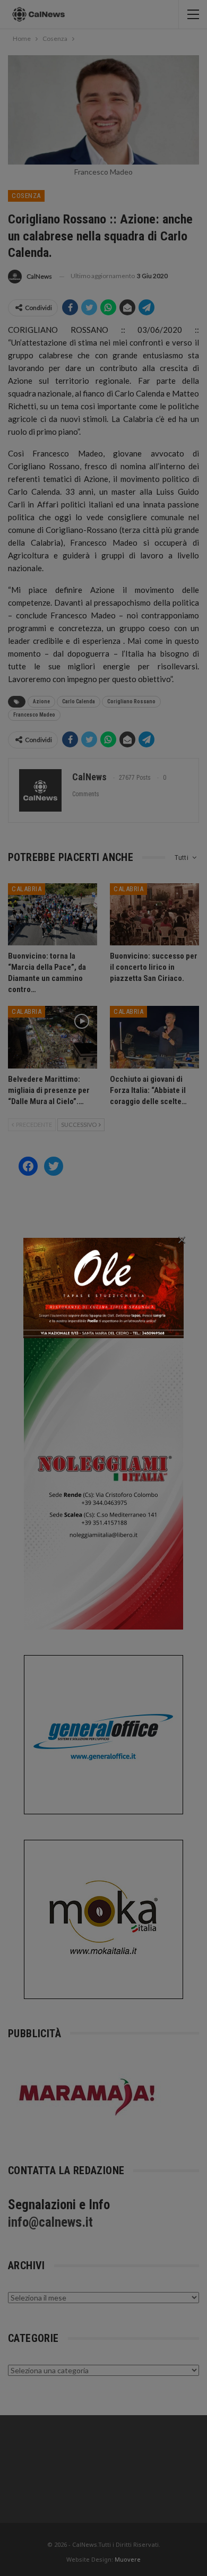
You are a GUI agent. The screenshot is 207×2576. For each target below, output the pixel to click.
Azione (41, 701)
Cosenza (26, 196)
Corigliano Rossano (131, 701)
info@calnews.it (50, 2222)
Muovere (128, 2559)
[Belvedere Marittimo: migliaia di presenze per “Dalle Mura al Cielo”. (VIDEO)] (53, 1037)
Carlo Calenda (79, 701)
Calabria (27, 889)
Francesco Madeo (34, 715)
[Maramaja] (88, 2096)
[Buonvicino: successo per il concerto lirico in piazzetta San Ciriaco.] (154, 915)
